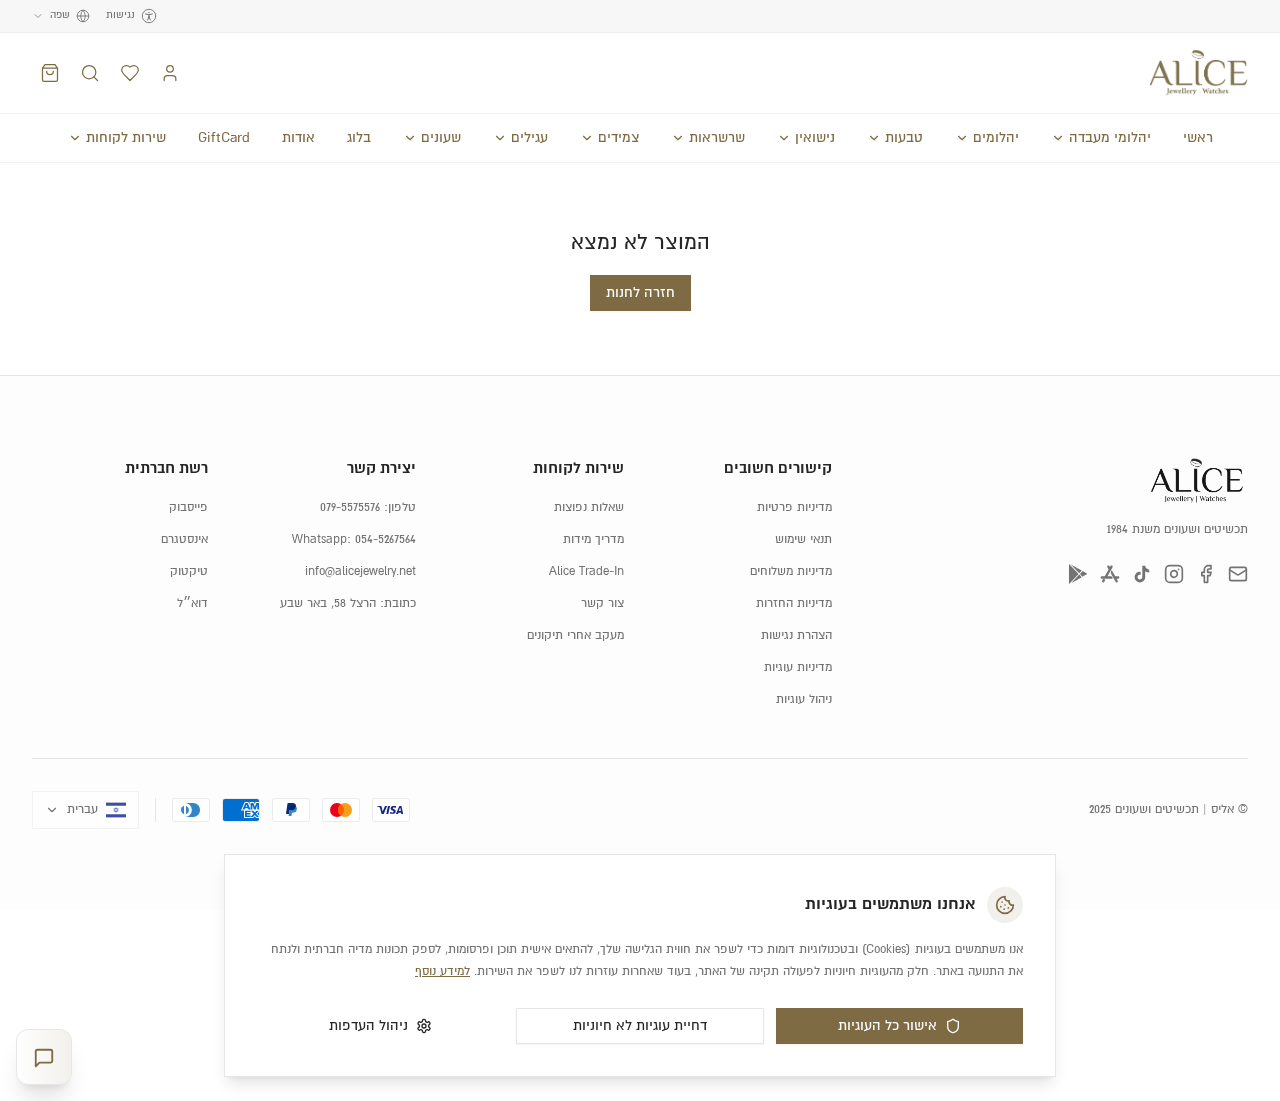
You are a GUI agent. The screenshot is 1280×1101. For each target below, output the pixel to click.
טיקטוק (189, 571)
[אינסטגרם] (1174, 574)
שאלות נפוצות (589, 507)
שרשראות (717, 138)
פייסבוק (188, 507)
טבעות (904, 138)
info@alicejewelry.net (360, 571)
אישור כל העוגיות (887, 1026)
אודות (298, 138)
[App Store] (1110, 574)
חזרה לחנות (640, 293)
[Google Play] (1078, 574)
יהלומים (996, 138)
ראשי (1198, 138)
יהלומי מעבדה (1110, 138)
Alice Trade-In (586, 571)
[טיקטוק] (1142, 574)
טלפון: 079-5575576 (368, 507)
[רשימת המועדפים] (130, 73)
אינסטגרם (184, 539)
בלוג (359, 138)
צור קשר (602, 603)
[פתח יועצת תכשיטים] (44, 1057)
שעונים (441, 138)
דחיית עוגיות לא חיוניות (640, 1026)
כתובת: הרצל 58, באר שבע (348, 603)
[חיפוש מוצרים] (90, 73)
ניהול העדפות (368, 1026)
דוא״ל (192, 603)
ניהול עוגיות (804, 699)
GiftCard (224, 138)
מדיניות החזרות (794, 603)
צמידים (618, 138)
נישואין (815, 138)
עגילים (529, 138)
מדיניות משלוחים (791, 571)
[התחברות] (170, 73)
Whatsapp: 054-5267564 (354, 539)
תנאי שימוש (803, 539)
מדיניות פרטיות (794, 507)
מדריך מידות (593, 539)
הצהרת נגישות (796, 635)
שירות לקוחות (126, 138)
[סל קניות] (50, 73)
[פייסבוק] (1206, 574)
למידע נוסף (442, 971)
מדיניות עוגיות (798, 667)
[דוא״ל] (1238, 574)
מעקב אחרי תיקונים (575, 635)
